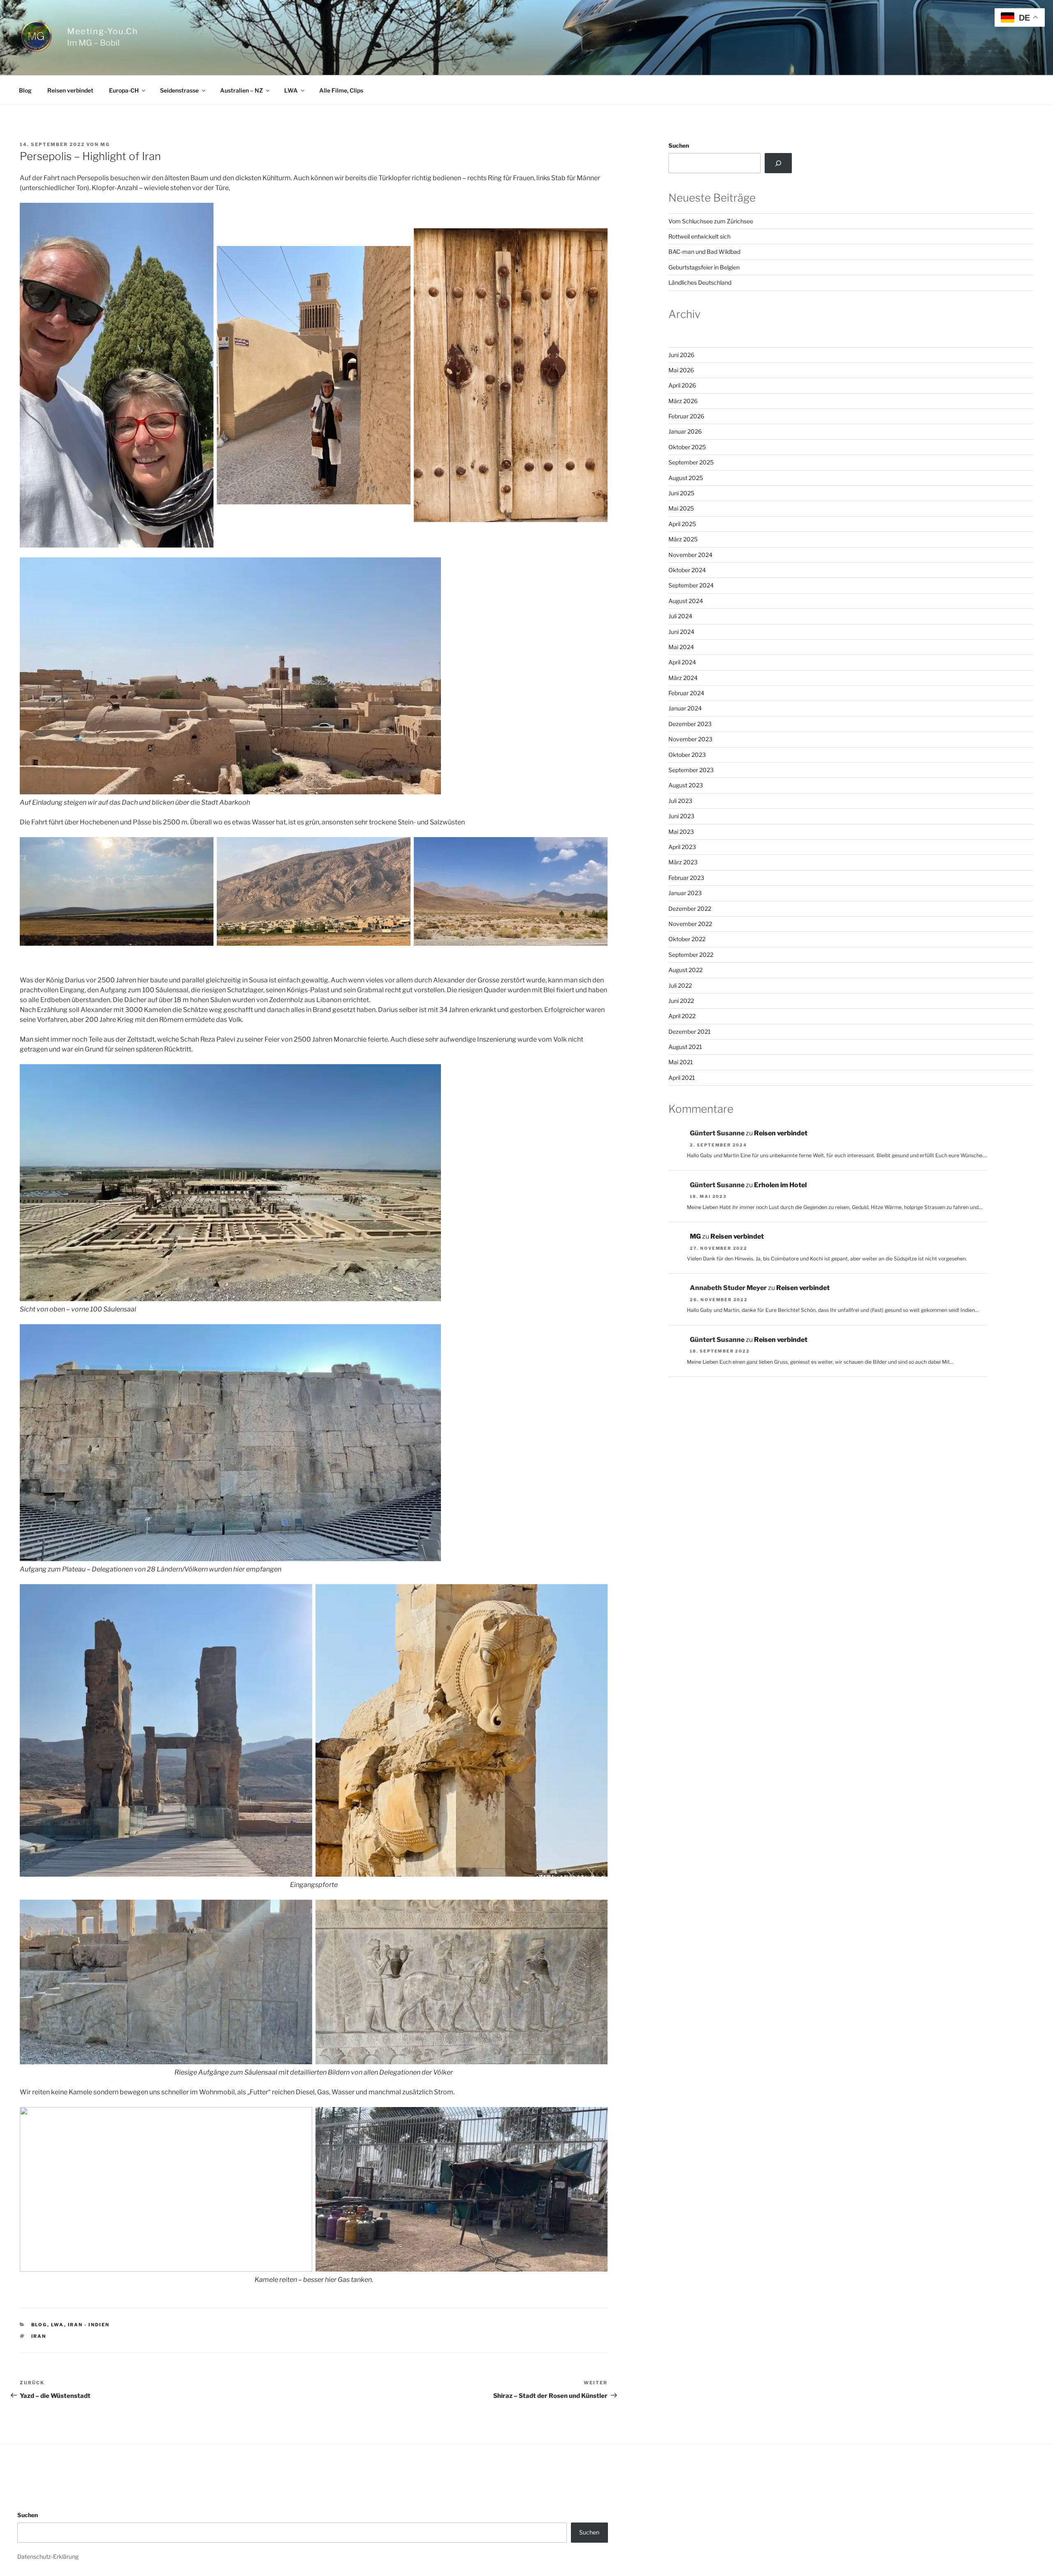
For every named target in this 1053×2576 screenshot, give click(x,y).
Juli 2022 (680, 985)
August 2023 (686, 785)
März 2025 (683, 539)
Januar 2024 (685, 708)
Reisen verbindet (70, 90)
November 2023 (690, 739)
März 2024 (683, 678)
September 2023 (691, 770)
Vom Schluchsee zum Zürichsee (711, 221)
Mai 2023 (681, 832)
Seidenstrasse (179, 90)
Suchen (679, 145)
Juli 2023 (680, 801)
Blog (25, 90)
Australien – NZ (241, 90)
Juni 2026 (681, 355)
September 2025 (691, 462)
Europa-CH (124, 90)
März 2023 (683, 862)
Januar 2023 (685, 893)
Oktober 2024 (687, 570)
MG (105, 144)
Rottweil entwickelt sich (699, 236)
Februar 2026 (686, 416)
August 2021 (685, 1047)
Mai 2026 (681, 370)
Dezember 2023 (690, 724)
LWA (291, 90)
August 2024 (686, 601)
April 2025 (682, 524)
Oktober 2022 (687, 939)
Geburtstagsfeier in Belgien (704, 267)
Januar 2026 (685, 431)
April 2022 (682, 1016)
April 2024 (682, 662)
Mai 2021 (681, 1062)
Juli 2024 (680, 616)
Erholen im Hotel (780, 1185)
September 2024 (691, 585)
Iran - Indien (89, 2325)
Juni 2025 (681, 493)
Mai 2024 (681, 647)
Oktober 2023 (687, 755)
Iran (39, 2336)
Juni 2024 (681, 632)
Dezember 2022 (690, 909)
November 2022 (690, 924)
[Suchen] (778, 163)
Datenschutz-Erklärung (48, 2556)
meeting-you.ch (102, 31)
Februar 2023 (686, 878)
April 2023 (682, 847)
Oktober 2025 (687, 447)
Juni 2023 (681, 816)
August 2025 (686, 478)
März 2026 (683, 401)
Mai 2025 (681, 508)
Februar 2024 (686, 693)
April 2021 (682, 1078)
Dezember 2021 (690, 1032)
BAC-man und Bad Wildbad (704, 252)
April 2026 (682, 385)
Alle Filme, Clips (341, 90)
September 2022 (691, 955)
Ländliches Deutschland (700, 282)
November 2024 (690, 555)
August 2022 (685, 970)
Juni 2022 (681, 1001)
